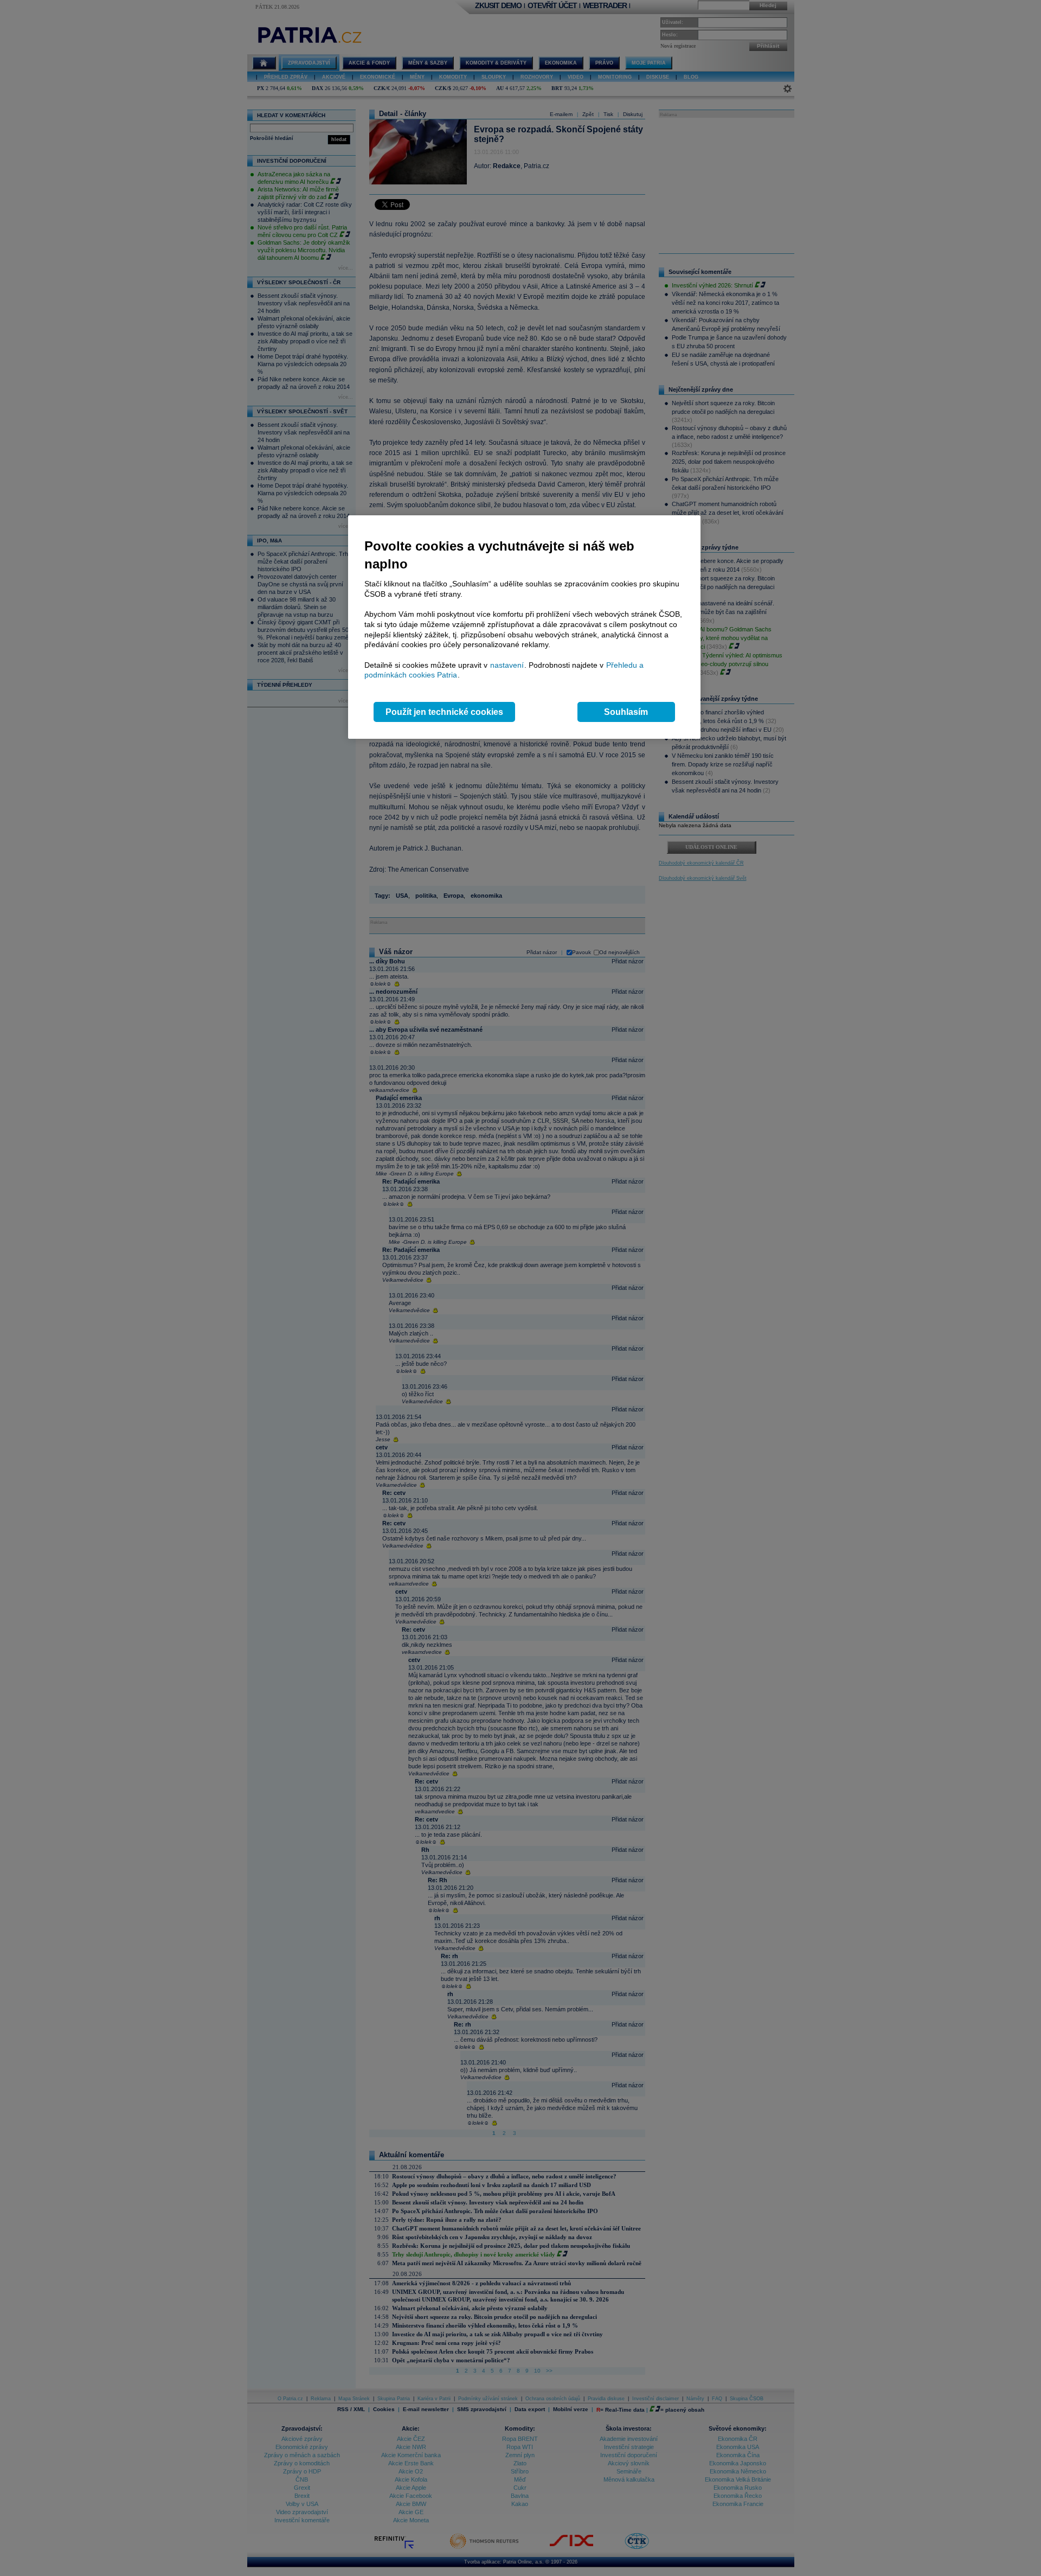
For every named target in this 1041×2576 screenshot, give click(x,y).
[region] (524, 627)
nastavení (507, 665)
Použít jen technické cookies (444, 712)
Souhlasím (626, 712)
